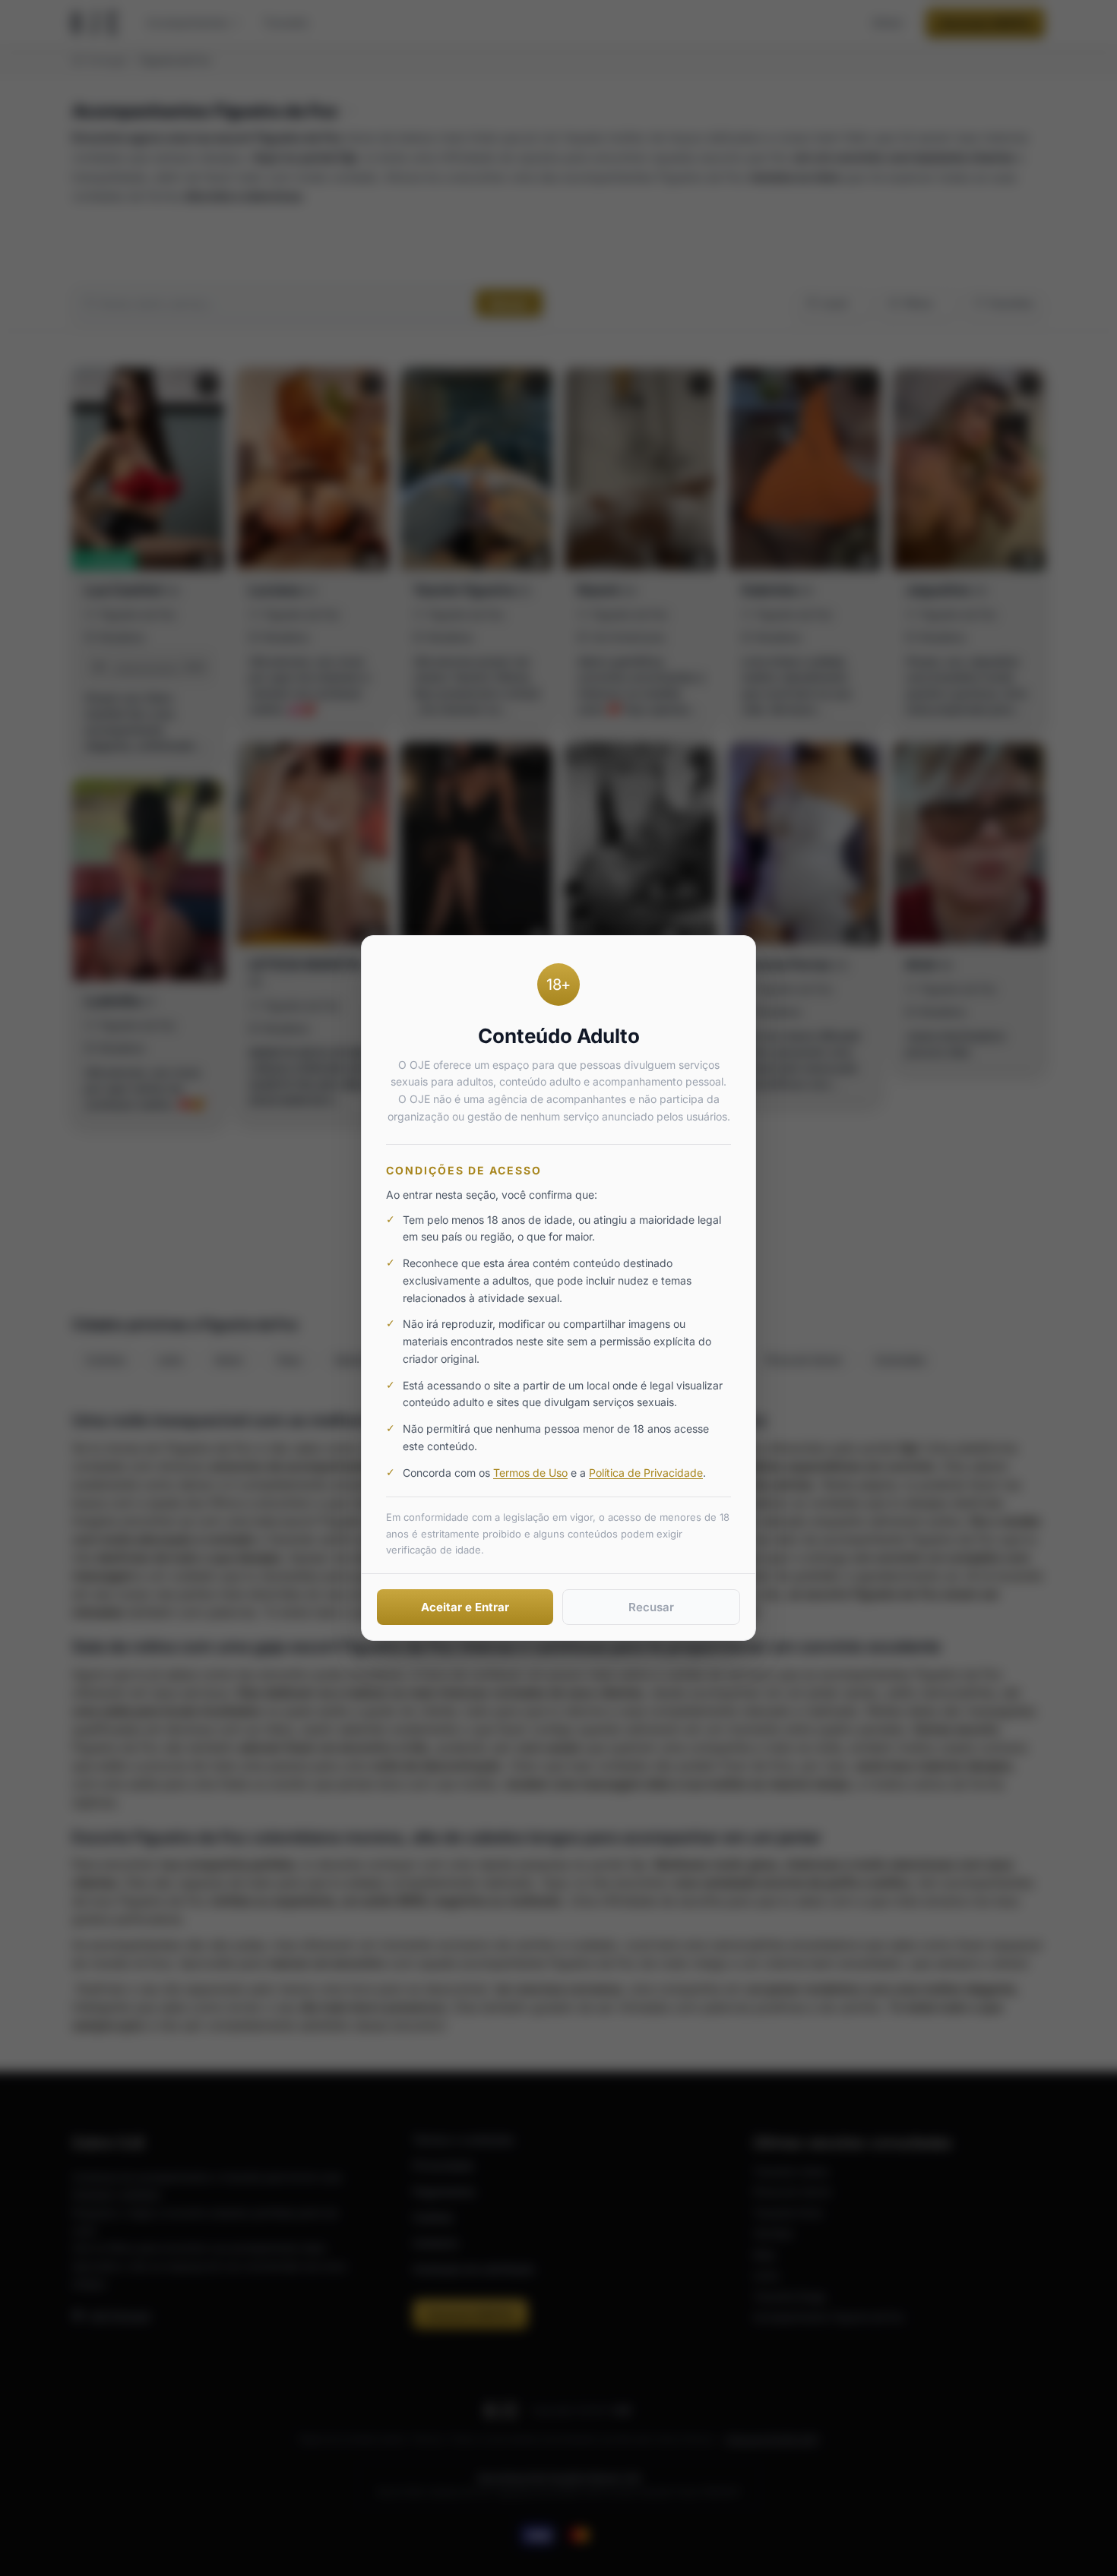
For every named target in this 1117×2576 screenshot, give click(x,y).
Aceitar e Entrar (465, 1607)
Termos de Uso (530, 1473)
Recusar (651, 1607)
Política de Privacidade (646, 1473)
